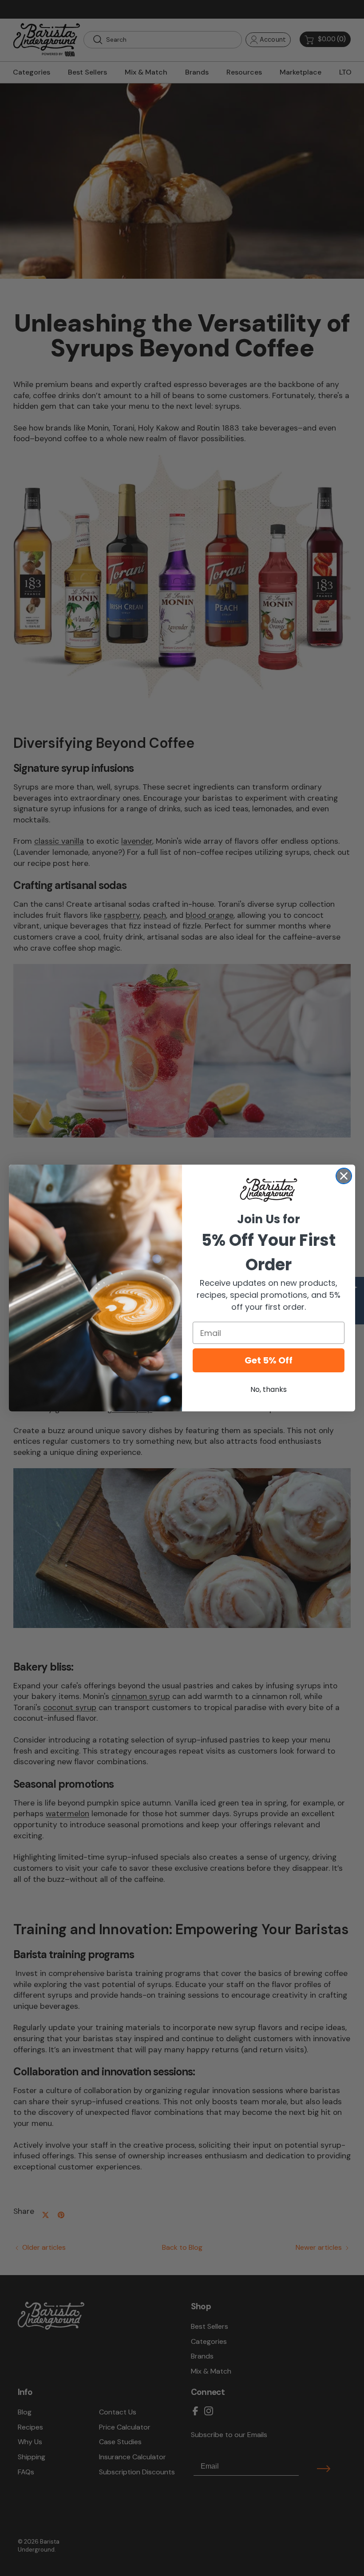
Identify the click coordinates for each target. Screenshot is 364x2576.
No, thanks (269, 1389)
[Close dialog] (344, 1176)
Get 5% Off (269, 1360)
